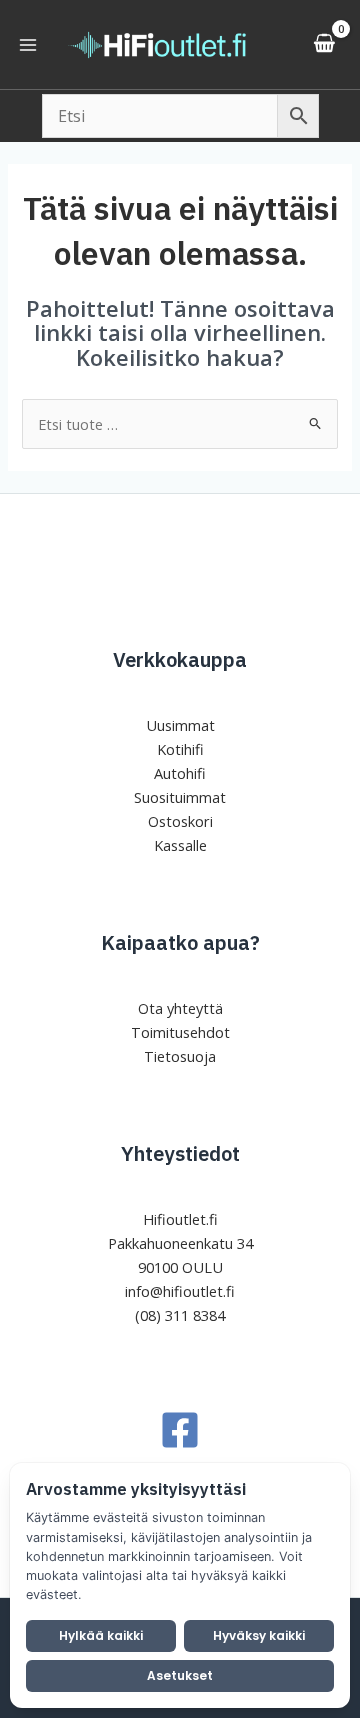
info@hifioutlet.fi (180, 1291)
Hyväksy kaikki (259, 1635)
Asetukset (180, 1675)
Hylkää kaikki (101, 1635)
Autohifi (180, 773)
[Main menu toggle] (28, 44)
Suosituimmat (180, 797)
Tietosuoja (180, 1056)
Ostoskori (180, 821)
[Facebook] (180, 1430)
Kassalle (180, 845)
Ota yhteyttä (180, 1008)
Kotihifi (180, 749)
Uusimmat (180, 725)
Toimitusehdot (180, 1032)
